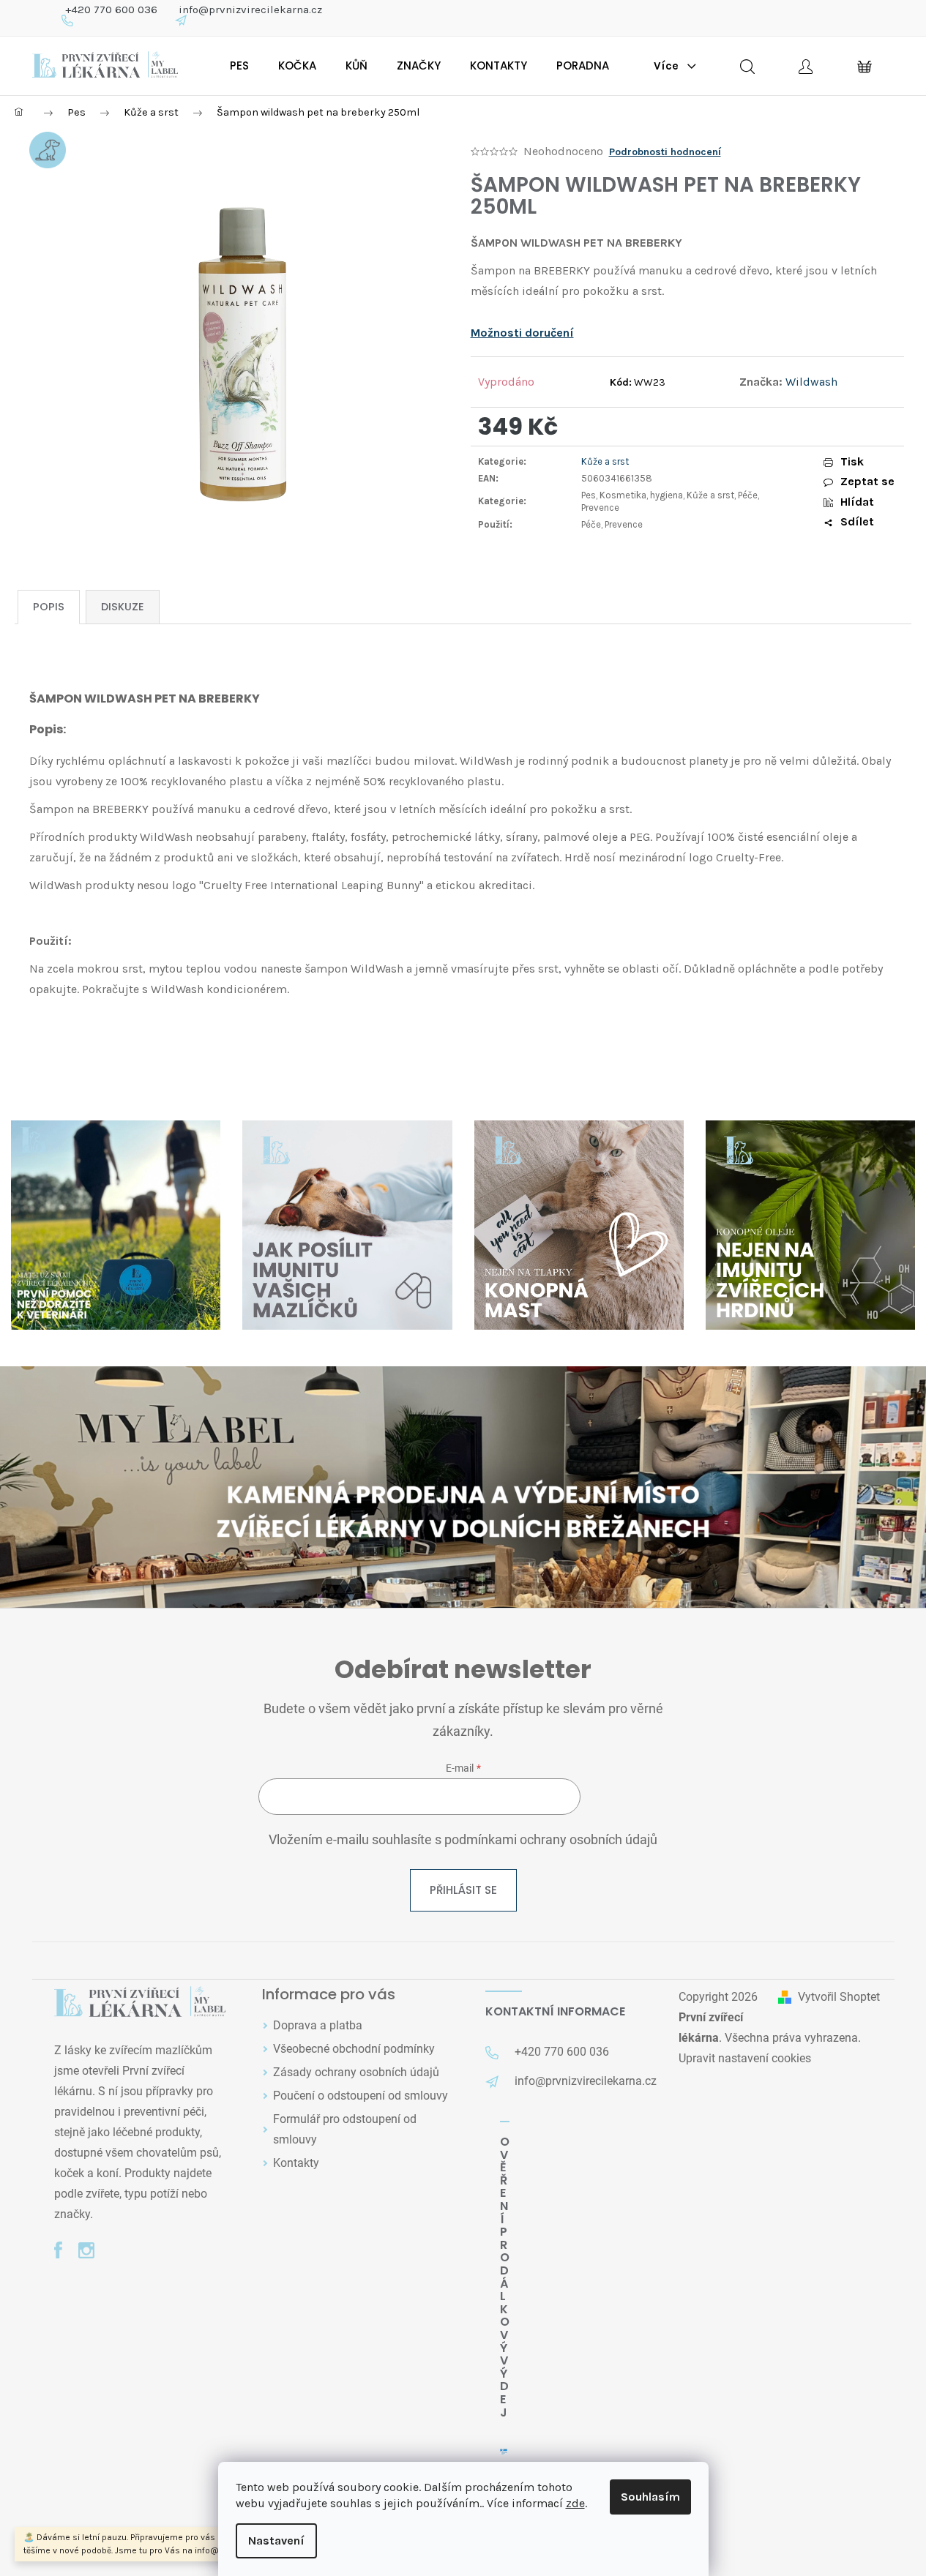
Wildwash (811, 382)
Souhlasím (650, 2497)
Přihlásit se (463, 1890)
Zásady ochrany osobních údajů (356, 2072)
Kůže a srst (605, 461)
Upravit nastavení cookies (745, 2058)
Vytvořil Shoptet (839, 1997)
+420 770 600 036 (111, 10)
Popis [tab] (49, 607)
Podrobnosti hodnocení (665, 152)
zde (575, 2503)
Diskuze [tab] (123, 607)
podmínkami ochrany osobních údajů (551, 1840)
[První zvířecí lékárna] (140, 2003)
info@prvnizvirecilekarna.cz (250, 10)
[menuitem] (239, 66)
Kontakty (296, 2163)
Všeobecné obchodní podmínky (354, 2049)
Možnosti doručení (522, 333)
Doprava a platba (318, 2025)
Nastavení (276, 2541)
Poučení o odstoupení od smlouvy (361, 2096)
